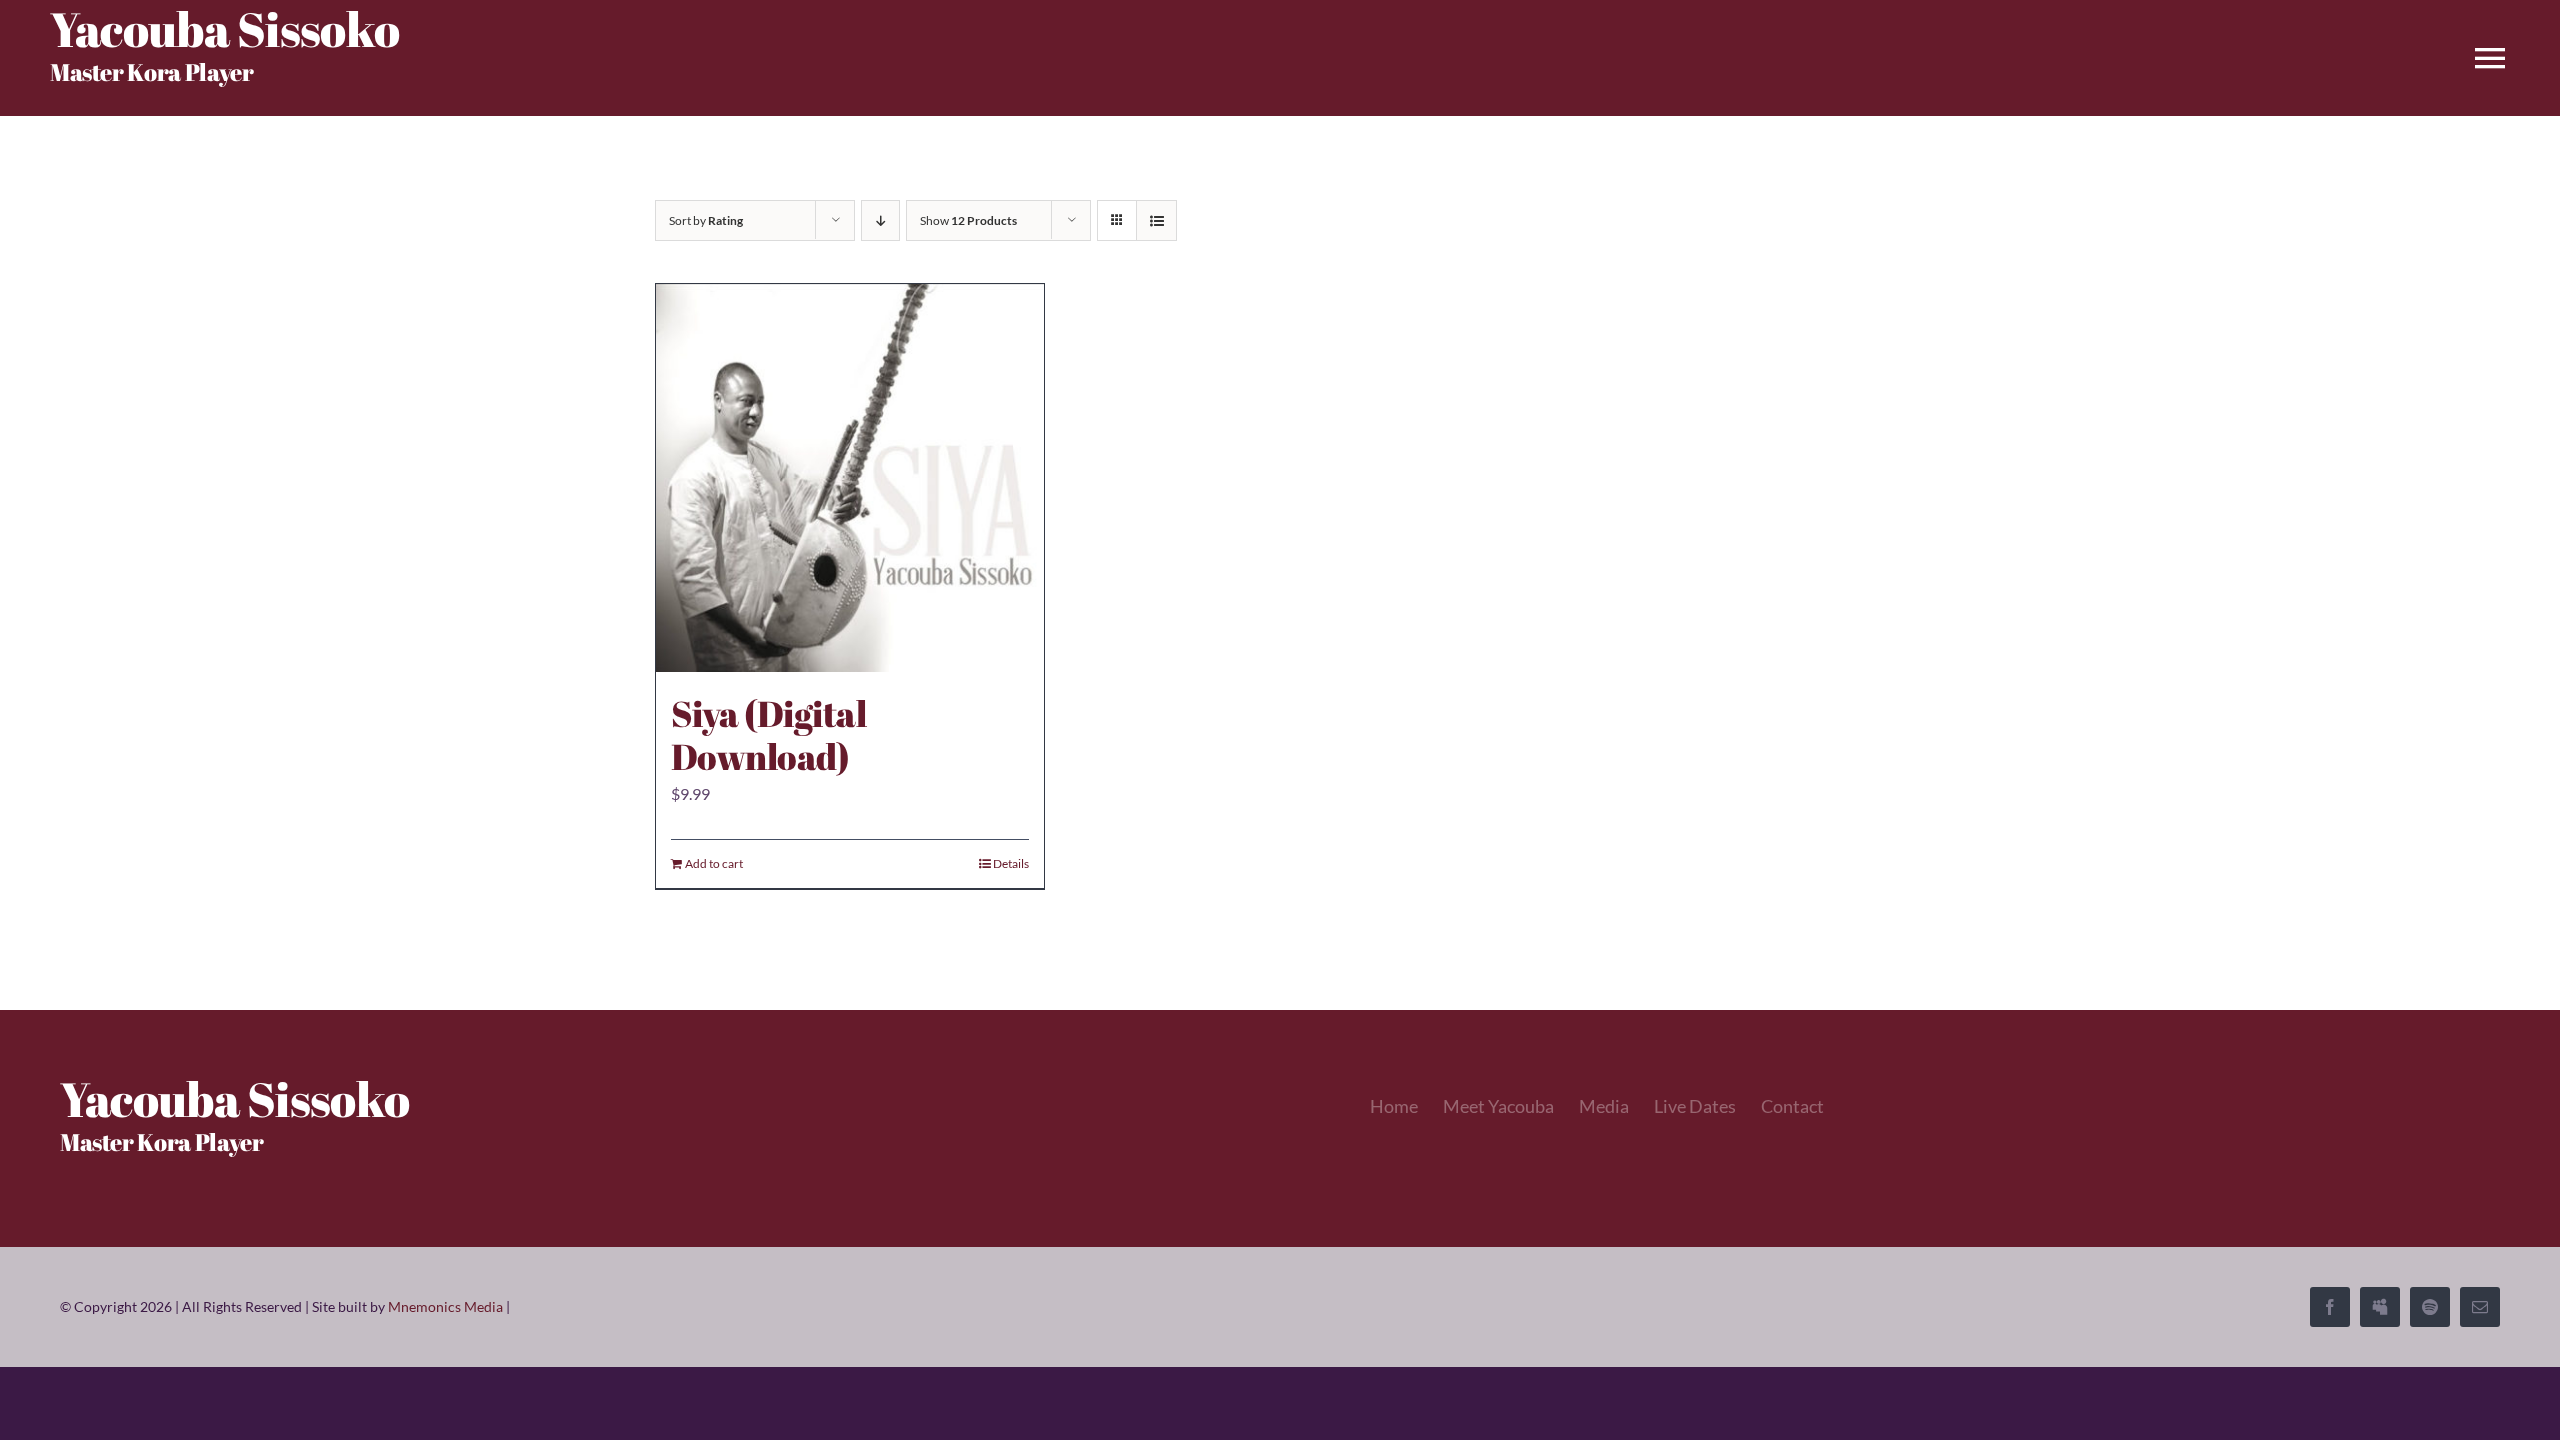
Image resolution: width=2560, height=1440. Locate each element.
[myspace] (2380, 1307)
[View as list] (1156, 220)
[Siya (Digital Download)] (850, 478)
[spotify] (2430, 1307)
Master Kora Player (152, 72)
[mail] (2480, 1307)
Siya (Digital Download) (768, 734)
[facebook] (2330, 1307)
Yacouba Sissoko (234, 1098)
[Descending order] (880, 220)
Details (1011, 863)
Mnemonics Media (445, 1306)
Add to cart (714, 863)
